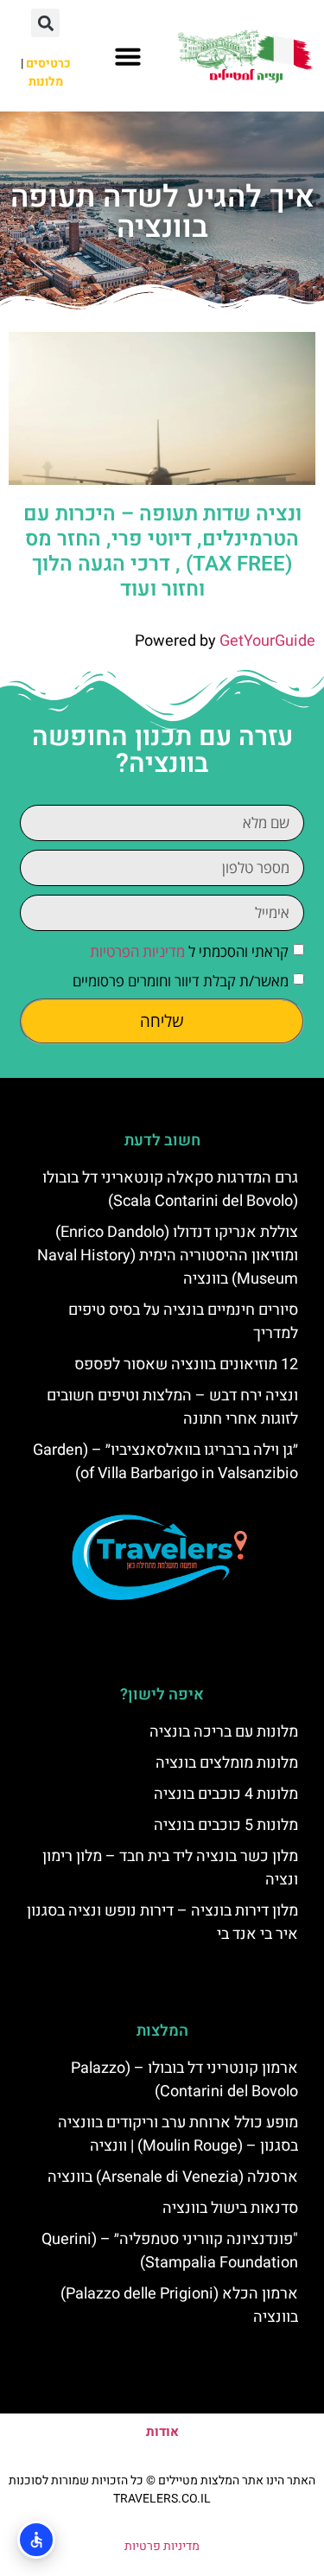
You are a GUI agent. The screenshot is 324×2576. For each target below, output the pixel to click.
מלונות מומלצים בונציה (227, 1763)
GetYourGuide (267, 641)
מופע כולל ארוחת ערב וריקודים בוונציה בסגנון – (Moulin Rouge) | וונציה (178, 2134)
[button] (128, 56)
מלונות (46, 82)
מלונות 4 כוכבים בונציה (226, 1794)
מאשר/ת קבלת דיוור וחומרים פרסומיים (181, 981)
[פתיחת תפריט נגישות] (36, 2540)
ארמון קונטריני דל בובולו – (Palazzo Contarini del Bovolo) (184, 2080)
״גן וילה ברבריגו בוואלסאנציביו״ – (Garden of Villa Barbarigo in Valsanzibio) (165, 1462)
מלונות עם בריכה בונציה (224, 1732)
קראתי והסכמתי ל (189, 951)
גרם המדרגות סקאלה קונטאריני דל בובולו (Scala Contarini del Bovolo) (170, 1189)
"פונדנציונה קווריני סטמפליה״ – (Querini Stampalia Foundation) (170, 2251)
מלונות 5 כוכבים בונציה (226, 1825)
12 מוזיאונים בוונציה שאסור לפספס (186, 1365)
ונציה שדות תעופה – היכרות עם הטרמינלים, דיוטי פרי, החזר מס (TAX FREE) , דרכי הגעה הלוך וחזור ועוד (162, 551)
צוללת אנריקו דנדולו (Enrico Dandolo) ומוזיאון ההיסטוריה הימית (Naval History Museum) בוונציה (168, 1256)
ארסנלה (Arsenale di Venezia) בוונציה (173, 2177)
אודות (162, 2432)
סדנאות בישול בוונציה (230, 2208)
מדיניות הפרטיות (137, 951)
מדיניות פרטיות (162, 2546)
